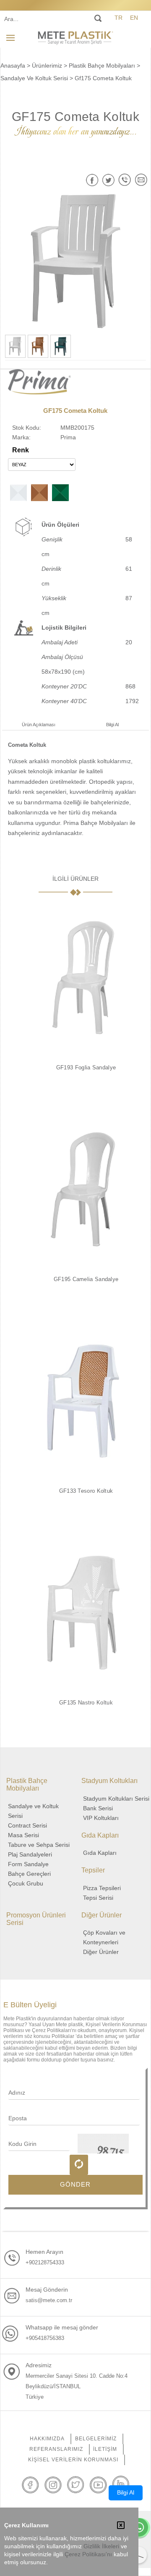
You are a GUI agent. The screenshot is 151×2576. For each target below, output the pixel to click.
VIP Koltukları (101, 1818)
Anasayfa (13, 66)
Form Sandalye (28, 1864)
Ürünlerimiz (47, 66)
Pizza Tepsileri (102, 1888)
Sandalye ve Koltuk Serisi (33, 1811)
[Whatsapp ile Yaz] (139, 2528)
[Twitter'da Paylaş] (108, 180)
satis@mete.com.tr (49, 2300)
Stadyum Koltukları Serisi (116, 1799)
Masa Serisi (23, 1835)
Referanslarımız (56, 2449)
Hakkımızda (47, 2439)
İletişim (105, 2449)
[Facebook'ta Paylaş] (92, 180)
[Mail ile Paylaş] (141, 180)
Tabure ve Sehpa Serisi (39, 1845)
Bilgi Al (112, 725)
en (134, 18)
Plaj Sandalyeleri (30, 1854)
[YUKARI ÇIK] (138, 2555)
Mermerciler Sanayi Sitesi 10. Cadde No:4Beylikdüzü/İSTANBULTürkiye (77, 2386)
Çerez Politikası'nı (88, 2554)
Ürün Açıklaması (39, 725)
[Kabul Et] (121, 2526)
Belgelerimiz (96, 2439)
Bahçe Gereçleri (29, 1874)
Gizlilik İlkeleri (101, 2546)
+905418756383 (45, 2338)
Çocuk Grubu (26, 1883)
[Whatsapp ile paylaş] (125, 180)
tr (118, 18)
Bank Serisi (98, 1808)
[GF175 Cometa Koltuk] (76, 261)
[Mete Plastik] (75, 37)
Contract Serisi (27, 1825)
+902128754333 (45, 2262)
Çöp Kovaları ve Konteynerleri (104, 1937)
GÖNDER (75, 2184)
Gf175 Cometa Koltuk (103, 78)
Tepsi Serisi (98, 1898)
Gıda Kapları (100, 1853)
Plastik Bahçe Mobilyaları (102, 66)
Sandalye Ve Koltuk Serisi (34, 78)
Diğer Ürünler (101, 1952)
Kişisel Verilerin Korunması (73, 2460)
